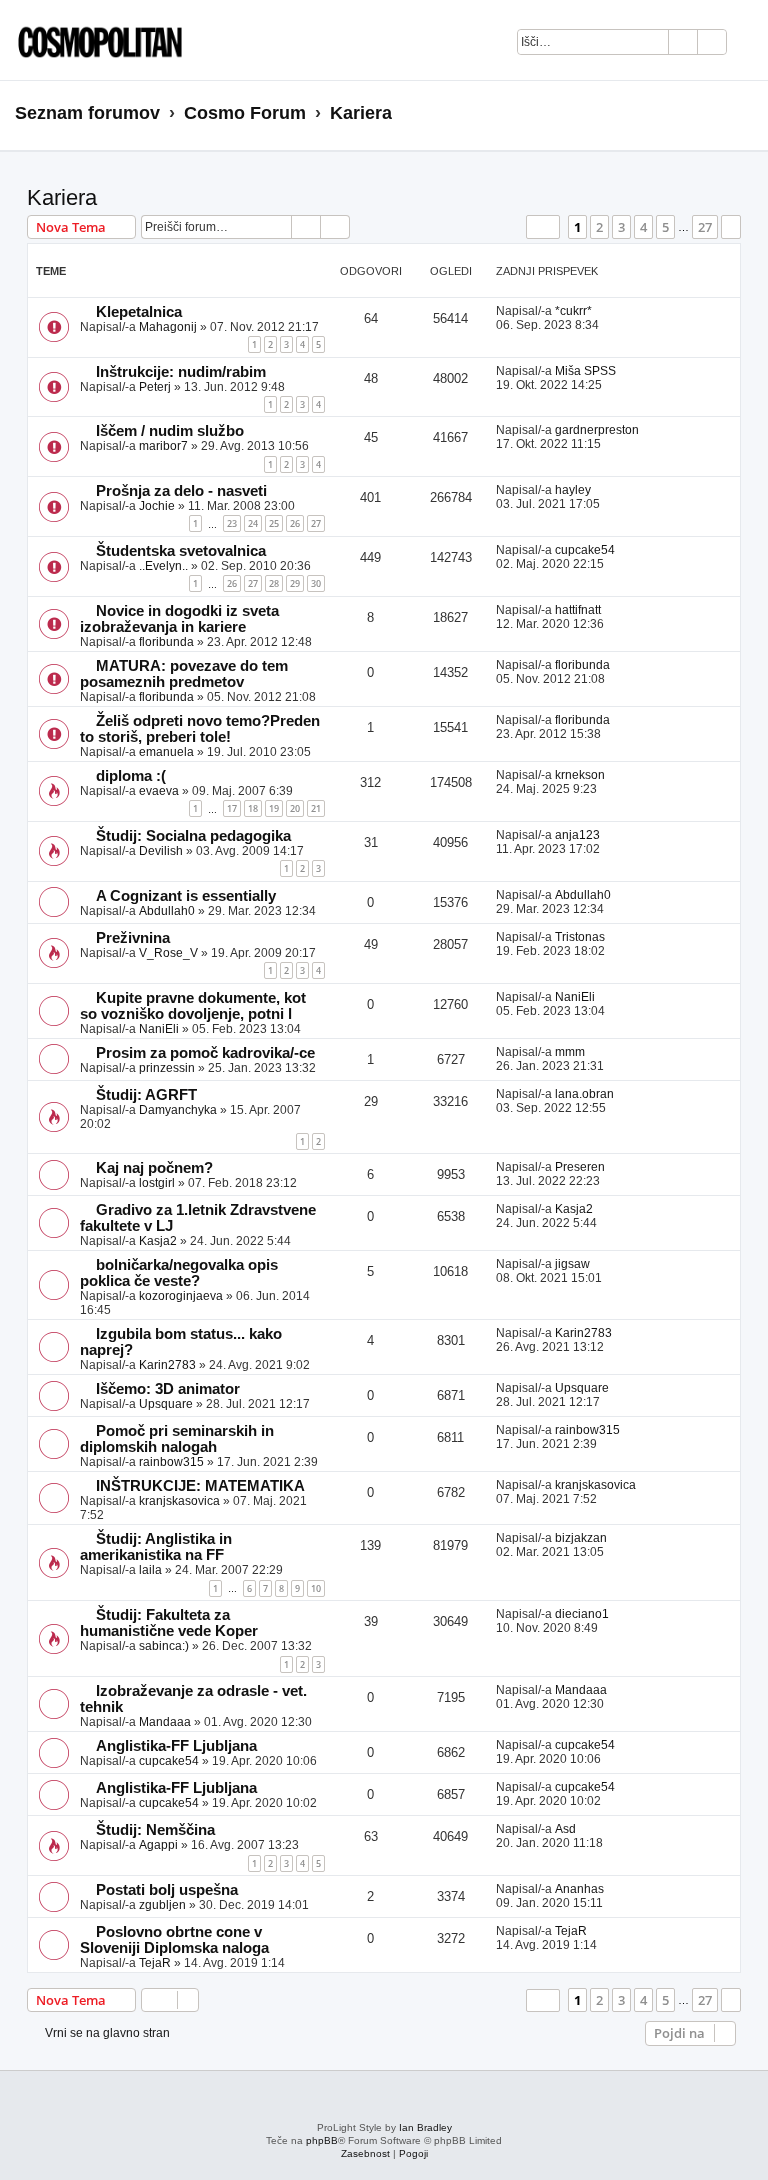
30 (316, 583)
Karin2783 (167, 1365)
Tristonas (580, 937)
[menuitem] (752, 45)
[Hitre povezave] (746, 114)
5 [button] (665, 227)
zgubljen (162, 1905)
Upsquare (166, 1404)
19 (274, 808)
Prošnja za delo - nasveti (181, 491)
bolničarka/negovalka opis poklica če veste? (179, 1273)
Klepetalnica (139, 312)
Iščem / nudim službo (170, 431)
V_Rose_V (168, 953)
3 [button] (621, 227)
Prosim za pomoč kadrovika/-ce (205, 1053)
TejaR (155, 1963)
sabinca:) (164, 1646)
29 (295, 583)
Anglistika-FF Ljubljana (176, 1746)
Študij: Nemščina (155, 1830)
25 (274, 523)
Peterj (155, 387)
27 (316, 523)
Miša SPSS (585, 371)
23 (232, 523)
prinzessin (167, 1068)
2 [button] (599, 227)
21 (316, 808)
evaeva (159, 791)
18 (253, 808)
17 (232, 808)
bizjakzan (581, 1538)
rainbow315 (171, 1462)
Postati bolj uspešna (167, 1890)
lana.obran (584, 1094)
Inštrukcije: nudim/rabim (181, 372)
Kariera (62, 197)
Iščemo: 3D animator (168, 1389)
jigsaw (572, 1264)
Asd (565, 1829)
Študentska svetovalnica (181, 551)
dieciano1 (582, 1614)
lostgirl (157, 1183)
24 (253, 523)
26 (295, 523)
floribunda (166, 642)
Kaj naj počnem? (154, 1168)
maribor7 (163, 446)
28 (274, 583)
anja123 (577, 835)
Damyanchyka (178, 1110)
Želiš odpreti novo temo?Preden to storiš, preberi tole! (200, 729)
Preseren (580, 1167)
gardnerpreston (597, 430)
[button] (543, 226)
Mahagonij (168, 327)
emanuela (166, 752)
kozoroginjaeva (181, 1296)
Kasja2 (158, 1241)
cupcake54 (585, 550)
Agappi (158, 1845)
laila (150, 1570)
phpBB (322, 2140)
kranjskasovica (179, 1501)
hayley (573, 490)
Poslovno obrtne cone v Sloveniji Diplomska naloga (174, 1940)
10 (316, 1588)
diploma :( (131, 776)
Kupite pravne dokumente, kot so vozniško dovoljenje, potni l (193, 1006)
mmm (570, 1052)
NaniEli (159, 1029)
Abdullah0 (167, 911)
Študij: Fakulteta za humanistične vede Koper (169, 1623)
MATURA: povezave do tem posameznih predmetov (184, 674)
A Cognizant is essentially (186, 896)
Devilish (161, 851)
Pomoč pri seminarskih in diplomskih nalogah (177, 1439)
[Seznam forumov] (95, 40)
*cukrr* (573, 311)
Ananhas (579, 1889)
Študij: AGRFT (146, 1095)
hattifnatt (578, 610)
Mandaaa (165, 1722)
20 (295, 808)
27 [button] (705, 227)
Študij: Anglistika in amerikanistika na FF (156, 1547)
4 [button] (643, 227)
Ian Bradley (425, 2127)
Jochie (157, 506)
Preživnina (133, 938)
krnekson (580, 775)
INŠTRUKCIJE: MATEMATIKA (200, 1486)
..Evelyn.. (163, 566)
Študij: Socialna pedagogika (193, 836)
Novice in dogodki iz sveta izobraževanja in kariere (179, 619)
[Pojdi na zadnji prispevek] (601, 311)
